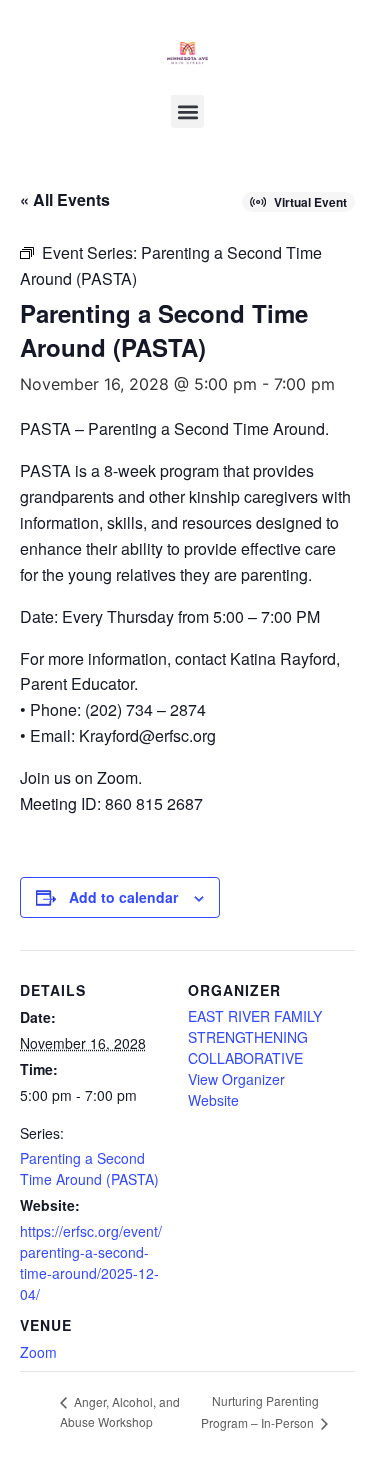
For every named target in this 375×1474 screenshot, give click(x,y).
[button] (187, 111)
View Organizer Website (236, 1089)
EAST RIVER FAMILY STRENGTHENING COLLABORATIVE (255, 1037)
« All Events (65, 199)
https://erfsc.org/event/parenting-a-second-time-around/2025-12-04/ (91, 1262)
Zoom (38, 1352)
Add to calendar (123, 897)
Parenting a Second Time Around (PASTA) (89, 1168)
